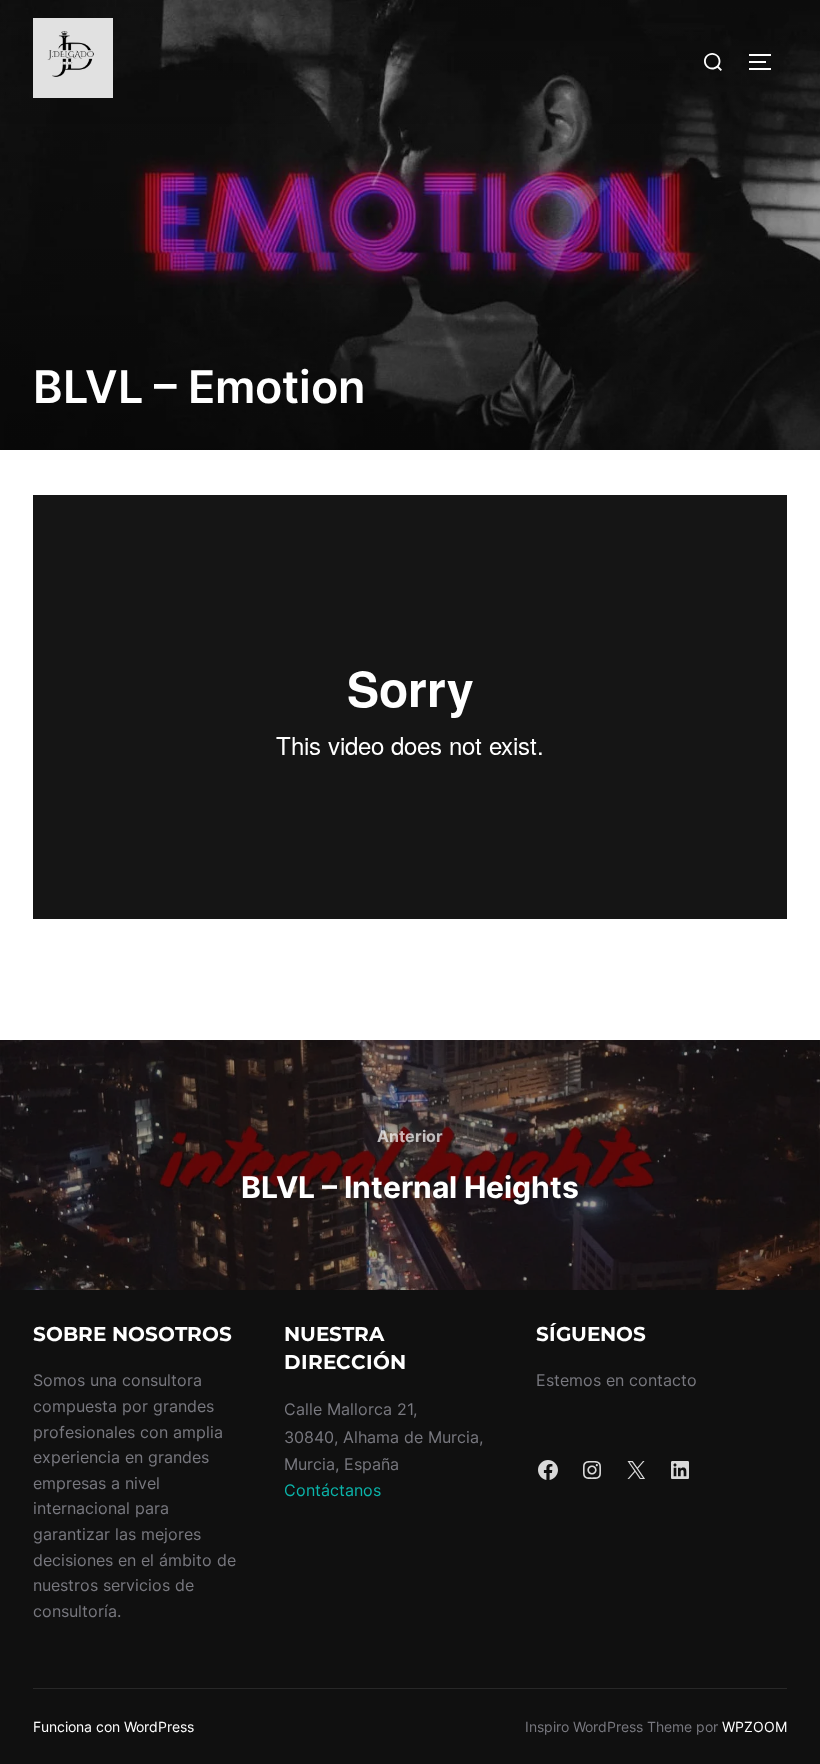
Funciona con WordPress (113, 1726)
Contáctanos (332, 1490)
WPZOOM (754, 1726)
